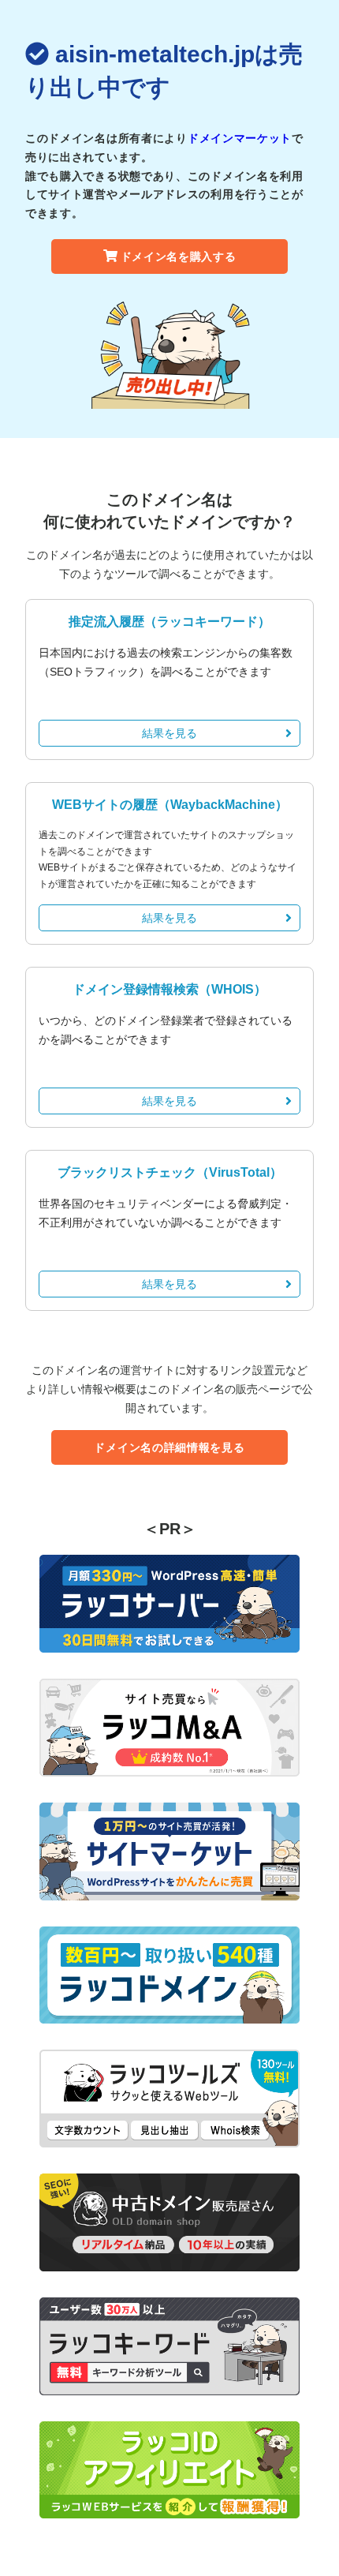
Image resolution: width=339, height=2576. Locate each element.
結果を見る (169, 733)
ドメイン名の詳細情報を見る (169, 1447)
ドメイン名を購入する (179, 256)
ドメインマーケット (240, 138)
